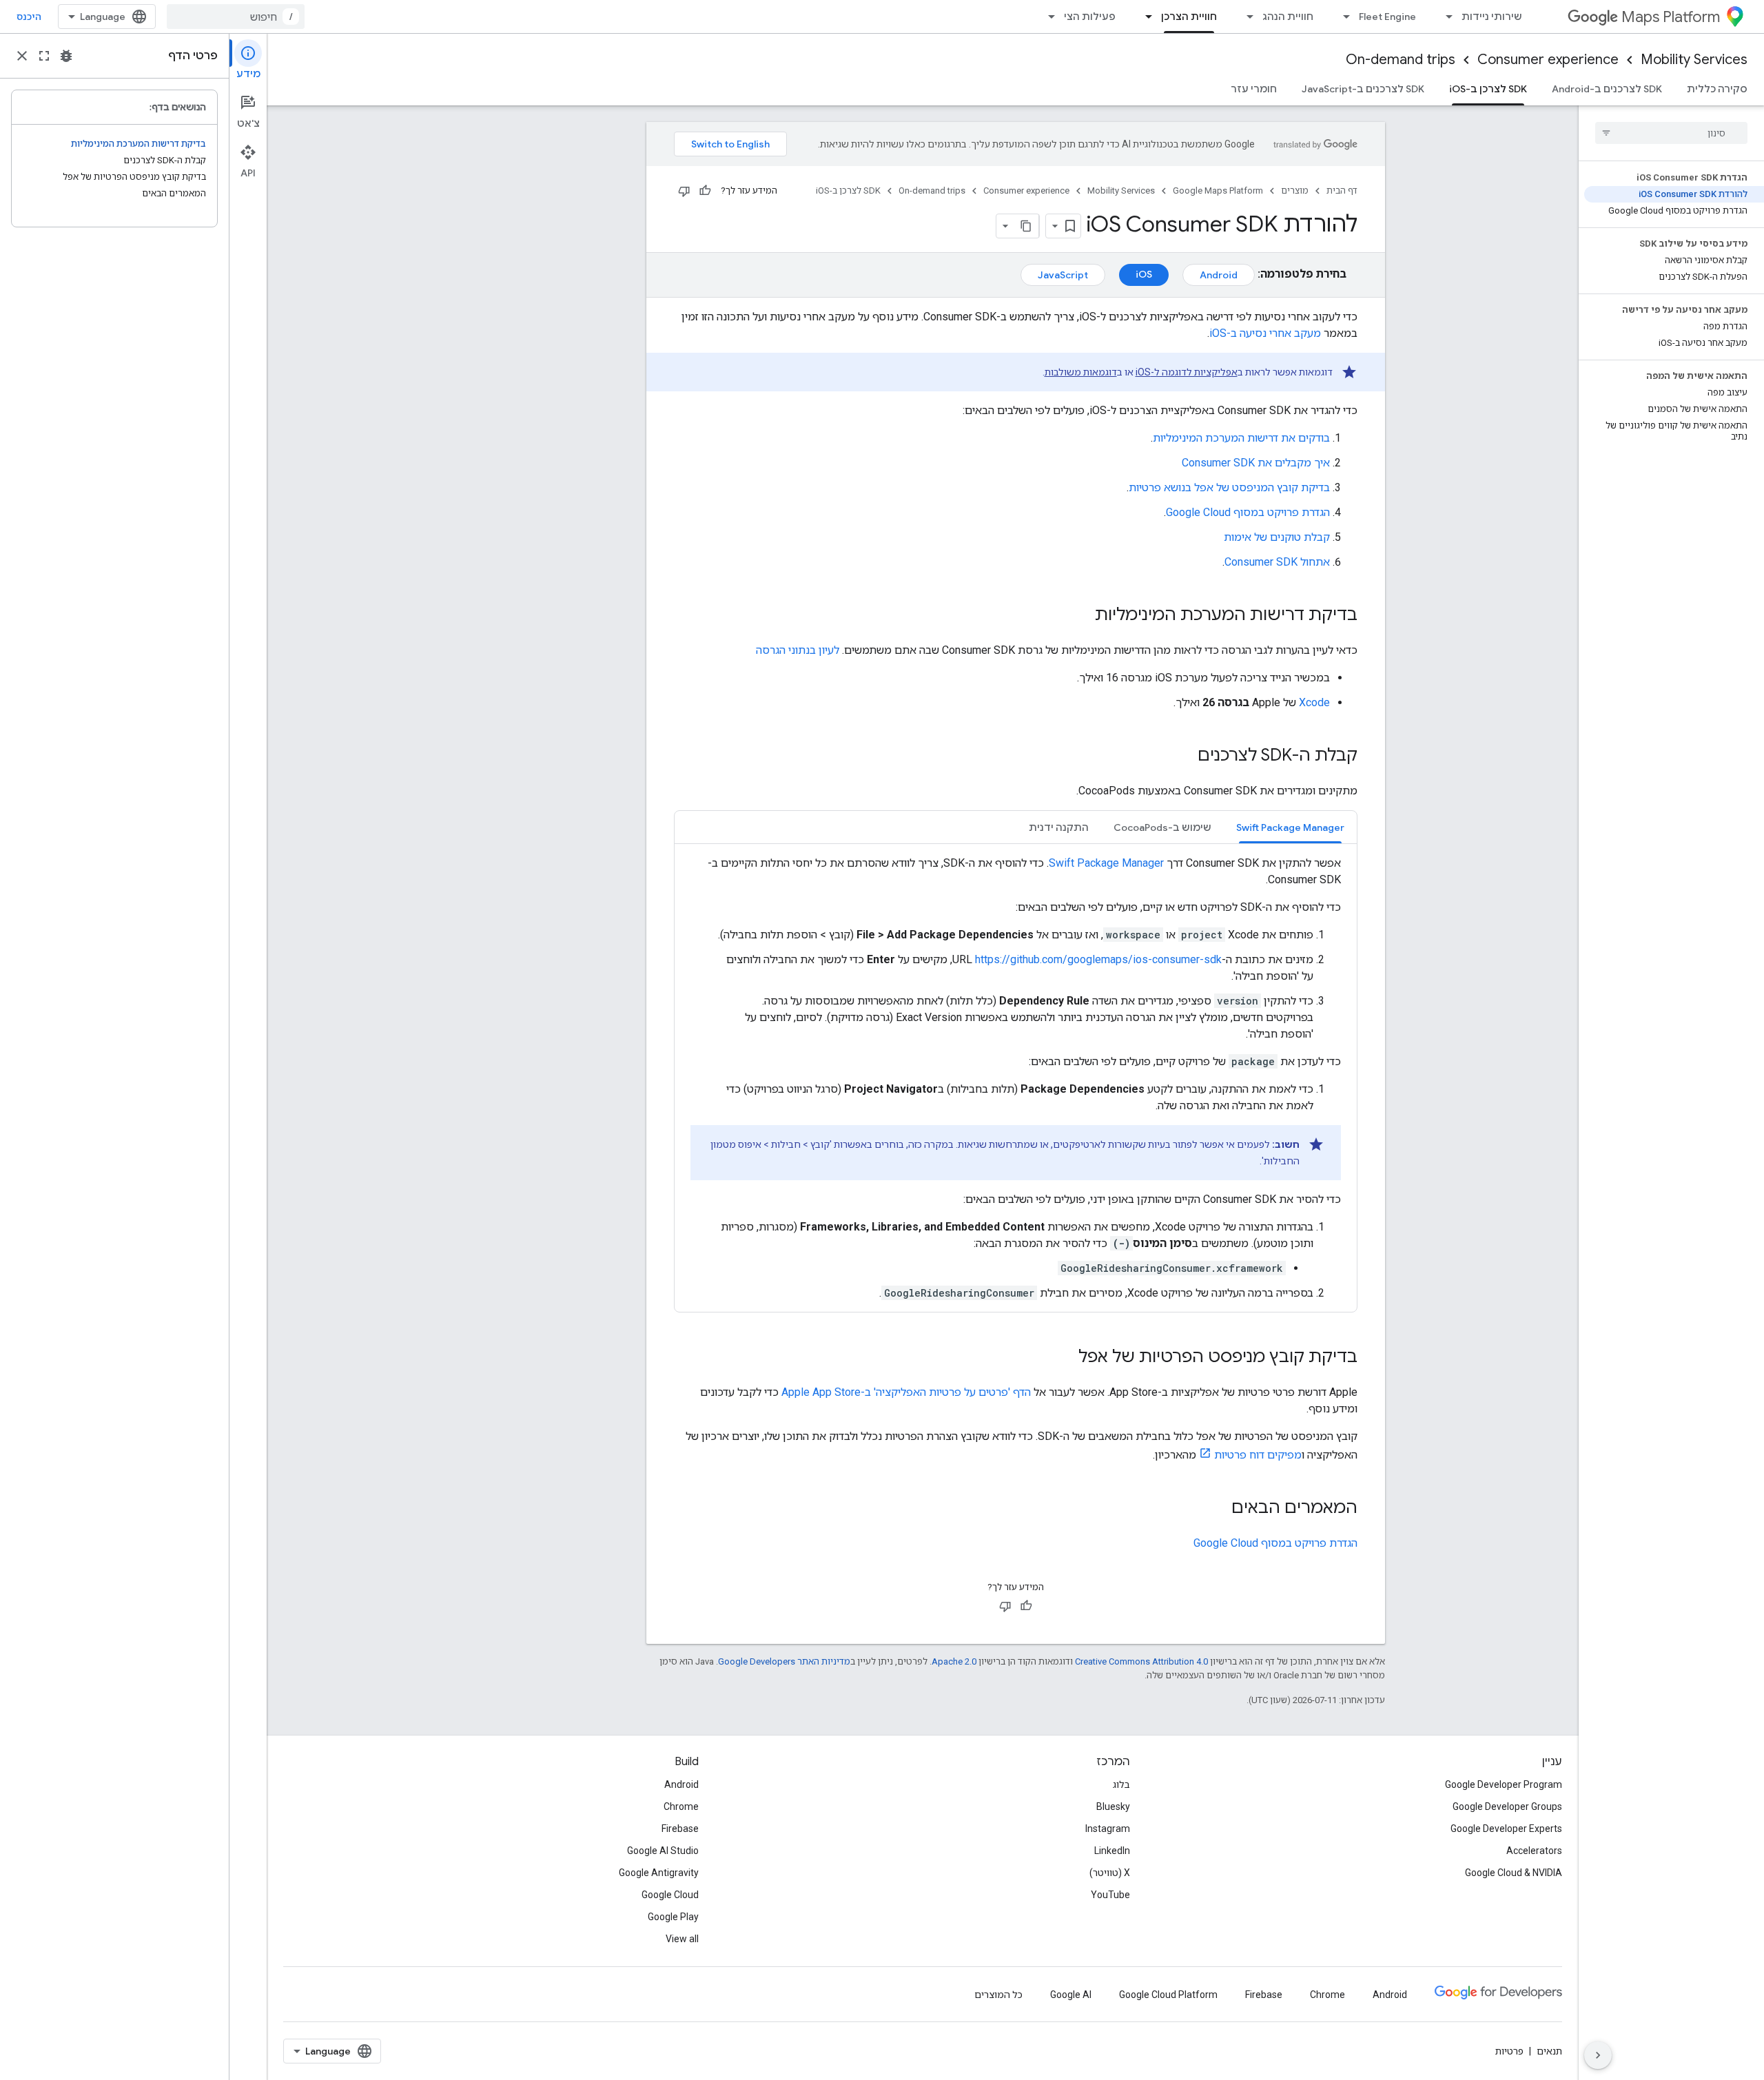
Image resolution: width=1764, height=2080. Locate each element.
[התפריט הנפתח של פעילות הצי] (1047, 17)
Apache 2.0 (954, 1661)
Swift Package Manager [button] (1290, 827)
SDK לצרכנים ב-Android (1607, 89)
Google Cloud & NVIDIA (1514, 1873)
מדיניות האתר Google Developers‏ (784, 1661)
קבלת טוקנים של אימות (1277, 537)
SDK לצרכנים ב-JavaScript (1363, 89)
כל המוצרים (998, 1995)
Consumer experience (1548, 60)
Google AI (1071, 1995)
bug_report (66, 56)
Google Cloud (670, 1895)
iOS (1144, 274)
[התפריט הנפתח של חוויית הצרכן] (1145, 17)
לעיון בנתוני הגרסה (798, 650)
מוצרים (1295, 191)
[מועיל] (705, 191)
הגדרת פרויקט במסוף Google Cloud (1248, 512)
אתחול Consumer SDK (1277, 562)
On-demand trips (1401, 60)
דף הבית (1342, 191)
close (22, 56)
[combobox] (236, 17)
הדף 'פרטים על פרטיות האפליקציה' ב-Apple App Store (906, 1392)
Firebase (680, 1829)
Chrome (681, 1806)
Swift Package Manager (1106, 863)
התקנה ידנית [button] (1059, 827)
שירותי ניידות (1492, 17)
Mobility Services (1694, 60)
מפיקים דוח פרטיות (1258, 1455)
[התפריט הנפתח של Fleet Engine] (1342, 17)
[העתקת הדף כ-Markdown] (1027, 226)
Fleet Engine (1387, 17)
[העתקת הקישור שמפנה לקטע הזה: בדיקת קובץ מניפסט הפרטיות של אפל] (1065, 1358)
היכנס (29, 17)
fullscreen (44, 56)
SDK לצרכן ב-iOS (1488, 89)
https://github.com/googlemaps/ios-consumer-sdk (1098, 959)
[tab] (1290, 827)
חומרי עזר (1254, 89)
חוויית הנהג (1288, 17)
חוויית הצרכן (1189, 17)
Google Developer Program (1504, 1784)
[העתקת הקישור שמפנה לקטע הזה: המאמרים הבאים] (1218, 1509)
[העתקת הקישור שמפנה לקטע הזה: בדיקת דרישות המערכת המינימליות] (1081, 616)
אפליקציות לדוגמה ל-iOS (1187, 372)
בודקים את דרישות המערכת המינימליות (1241, 438)
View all (682, 1939)
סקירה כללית (1717, 89)
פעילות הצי (1090, 17)
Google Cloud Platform (1168, 1995)
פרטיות (1509, 2051)
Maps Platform (1671, 17)
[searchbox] (1671, 133)
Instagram (1108, 1829)
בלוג (1121, 1784)
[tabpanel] (1016, 1078)
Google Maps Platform (1218, 191)
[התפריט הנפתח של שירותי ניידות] (1445, 17)
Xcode (1314, 702)
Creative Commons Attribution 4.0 (1141, 1661)
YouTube (1110, 1895)
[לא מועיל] (684, 191)
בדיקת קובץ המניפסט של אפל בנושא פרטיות (1229, 487)
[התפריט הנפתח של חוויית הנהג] (1246, 17)
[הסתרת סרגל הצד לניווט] (1598, 2055)
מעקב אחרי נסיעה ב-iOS (1265, 333)
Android (1219, 275)
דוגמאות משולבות (1081, 372)
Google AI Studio (663, 1851)
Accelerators (1534, 1851)
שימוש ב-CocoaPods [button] (1162, 827)
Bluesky (1113, 1806)
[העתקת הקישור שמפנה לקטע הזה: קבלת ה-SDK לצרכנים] (1184, 756)
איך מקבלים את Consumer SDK (1256, 463)
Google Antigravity (659, 1873)
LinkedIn (1112, 1851)
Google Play (673, 1917)
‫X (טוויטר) (1110, 1873)
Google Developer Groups (1507, 1806)
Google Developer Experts (1506, 1829)
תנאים (1549, 2051)
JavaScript (1063, 275)
